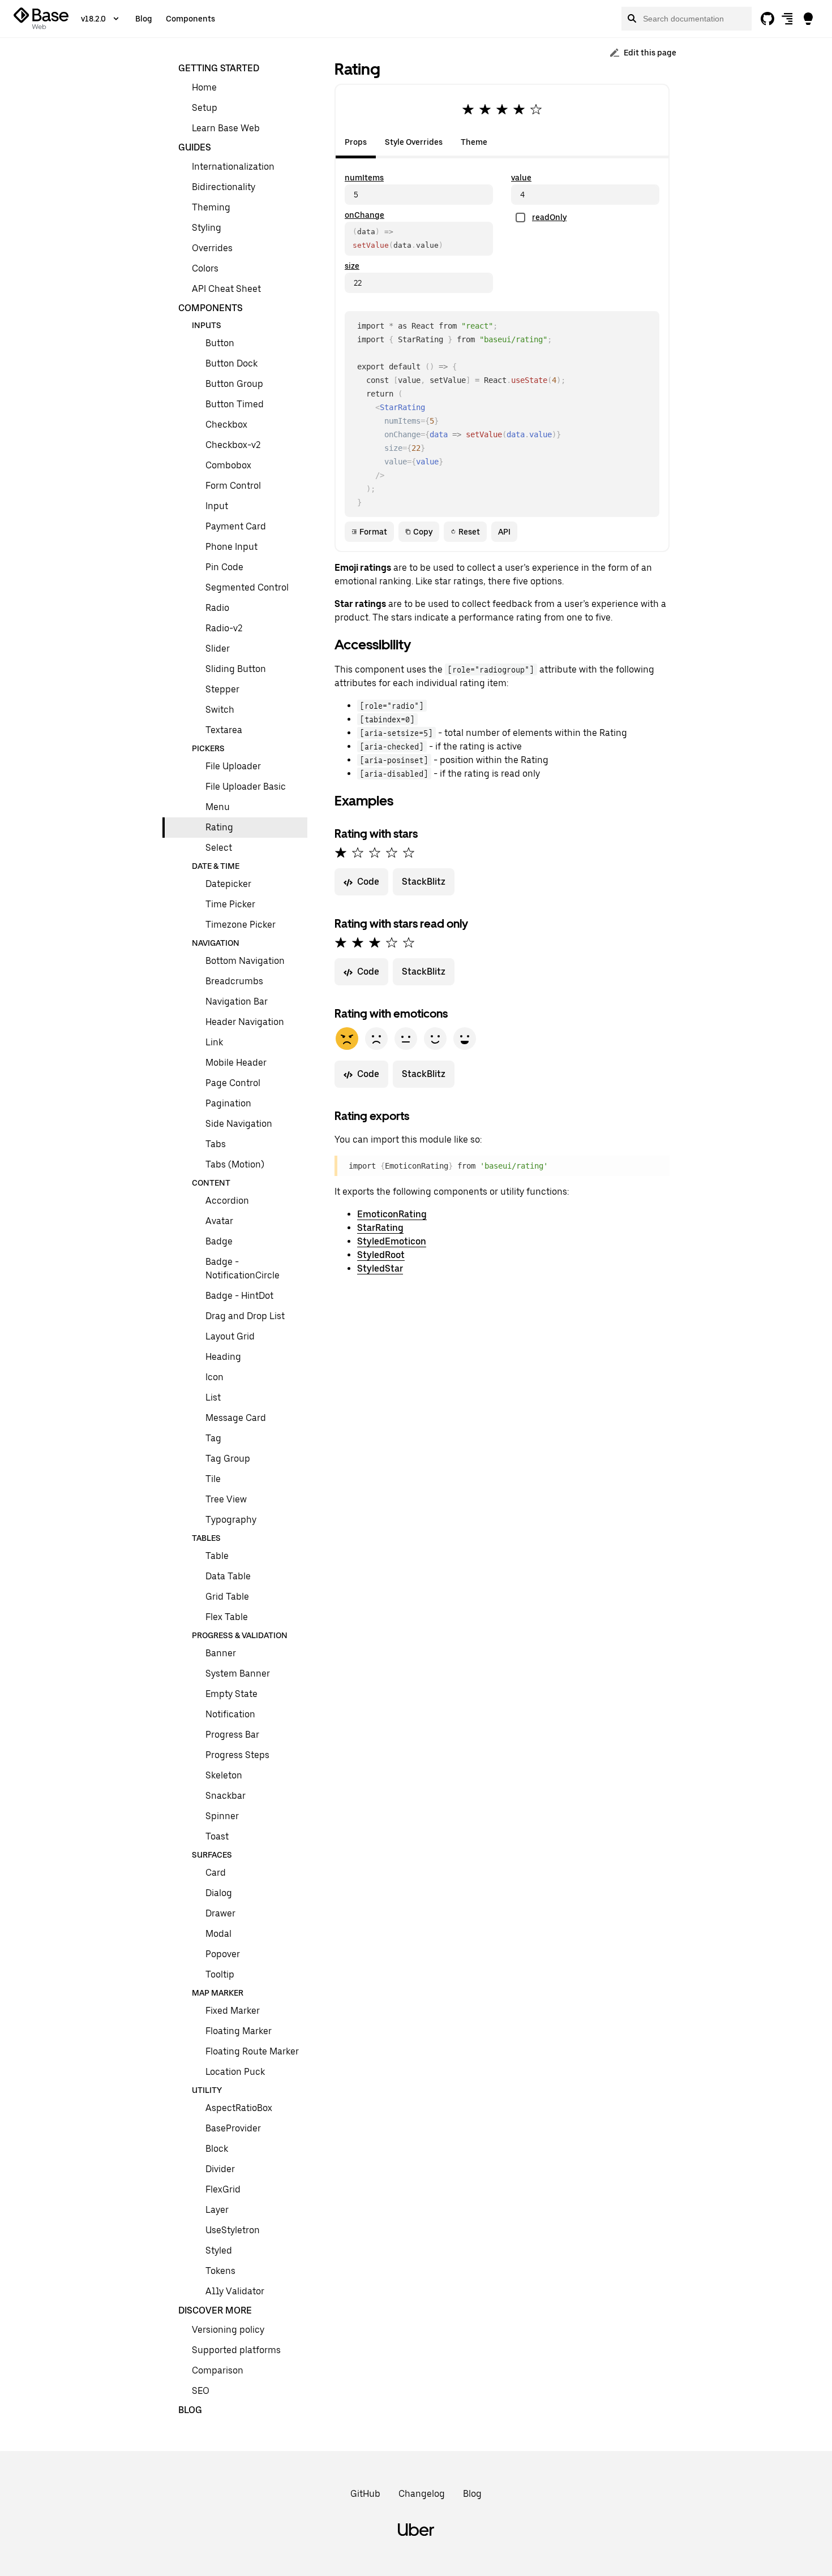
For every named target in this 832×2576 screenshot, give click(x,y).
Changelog (422, 2494)
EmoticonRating (392, 1214)
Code (368, 882)
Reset (469, 532)
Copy (423, 532)
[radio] (468, 109)
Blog (144, 19)
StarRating (380, 1228)
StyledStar (380, 1268)
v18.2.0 (93, 19)
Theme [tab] (474, 142)
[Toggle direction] (788, 19)
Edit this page (650, 53)
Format (373, 532)
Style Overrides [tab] (414, 142)
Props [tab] (356, 142)
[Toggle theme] (808, 19)
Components (190, 19)
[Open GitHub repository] (767, 19)
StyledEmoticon (392, 1241)
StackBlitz (424, 882)
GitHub (365, 2494)
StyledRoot (381, 1255)
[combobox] (687, 19)
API (504, 532)
